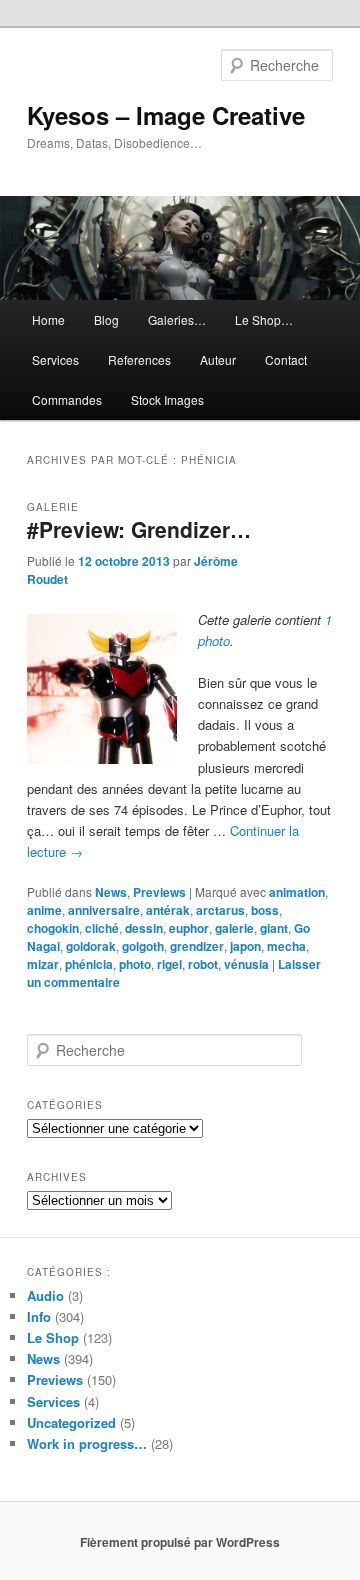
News (111, 892)
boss (265, 910)
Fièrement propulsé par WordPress (180, 1542)
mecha (286, 946)
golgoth (143, 946)
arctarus (220, 910)
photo (135, 964)
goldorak (91, 946)
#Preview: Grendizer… (139, 529)
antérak (168, 910)
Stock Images (167, 399)
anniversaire (104, 910)
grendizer (197, 946)
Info (39, 1316)
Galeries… (177, 319)
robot (203, 964)
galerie (234, 928)
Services (55, 359)
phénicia (89, 964)
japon (245, 946)
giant (274, 928)
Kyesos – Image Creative (166, 115)
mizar (43, 964)
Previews (159, 892)
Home (48, 319)
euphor (189, 928)
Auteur (218, 359)
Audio (45, 1295)
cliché (102, 928)
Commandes (67, 399)
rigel (169, 964)
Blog (106, 319)
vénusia (246, 964)
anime (44, 910)
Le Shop (53, 1337)
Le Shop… (264, 319)
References (139, 359)
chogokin (53, 928)
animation (297, 892)
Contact (286, 359)
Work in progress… (87, 1443)
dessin (144, 928)
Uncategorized (71, 1422)
